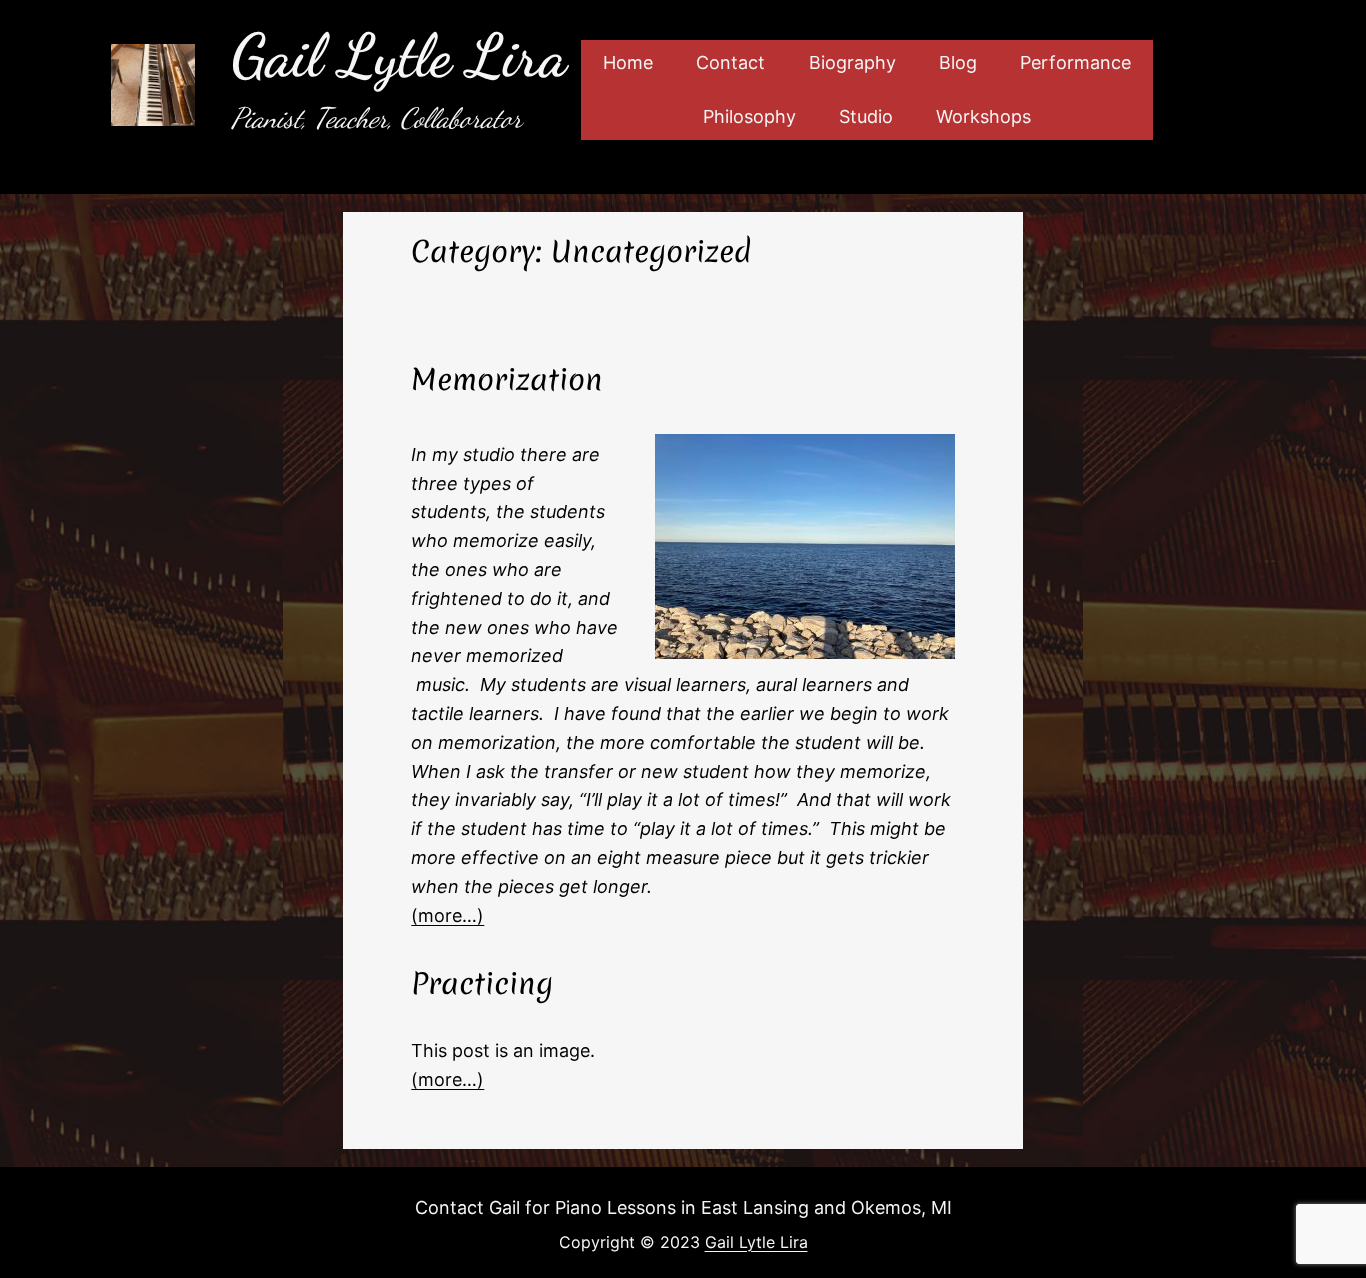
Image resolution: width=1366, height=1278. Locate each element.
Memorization (507, 380)
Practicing (482, 984)
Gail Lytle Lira (399, 56)
